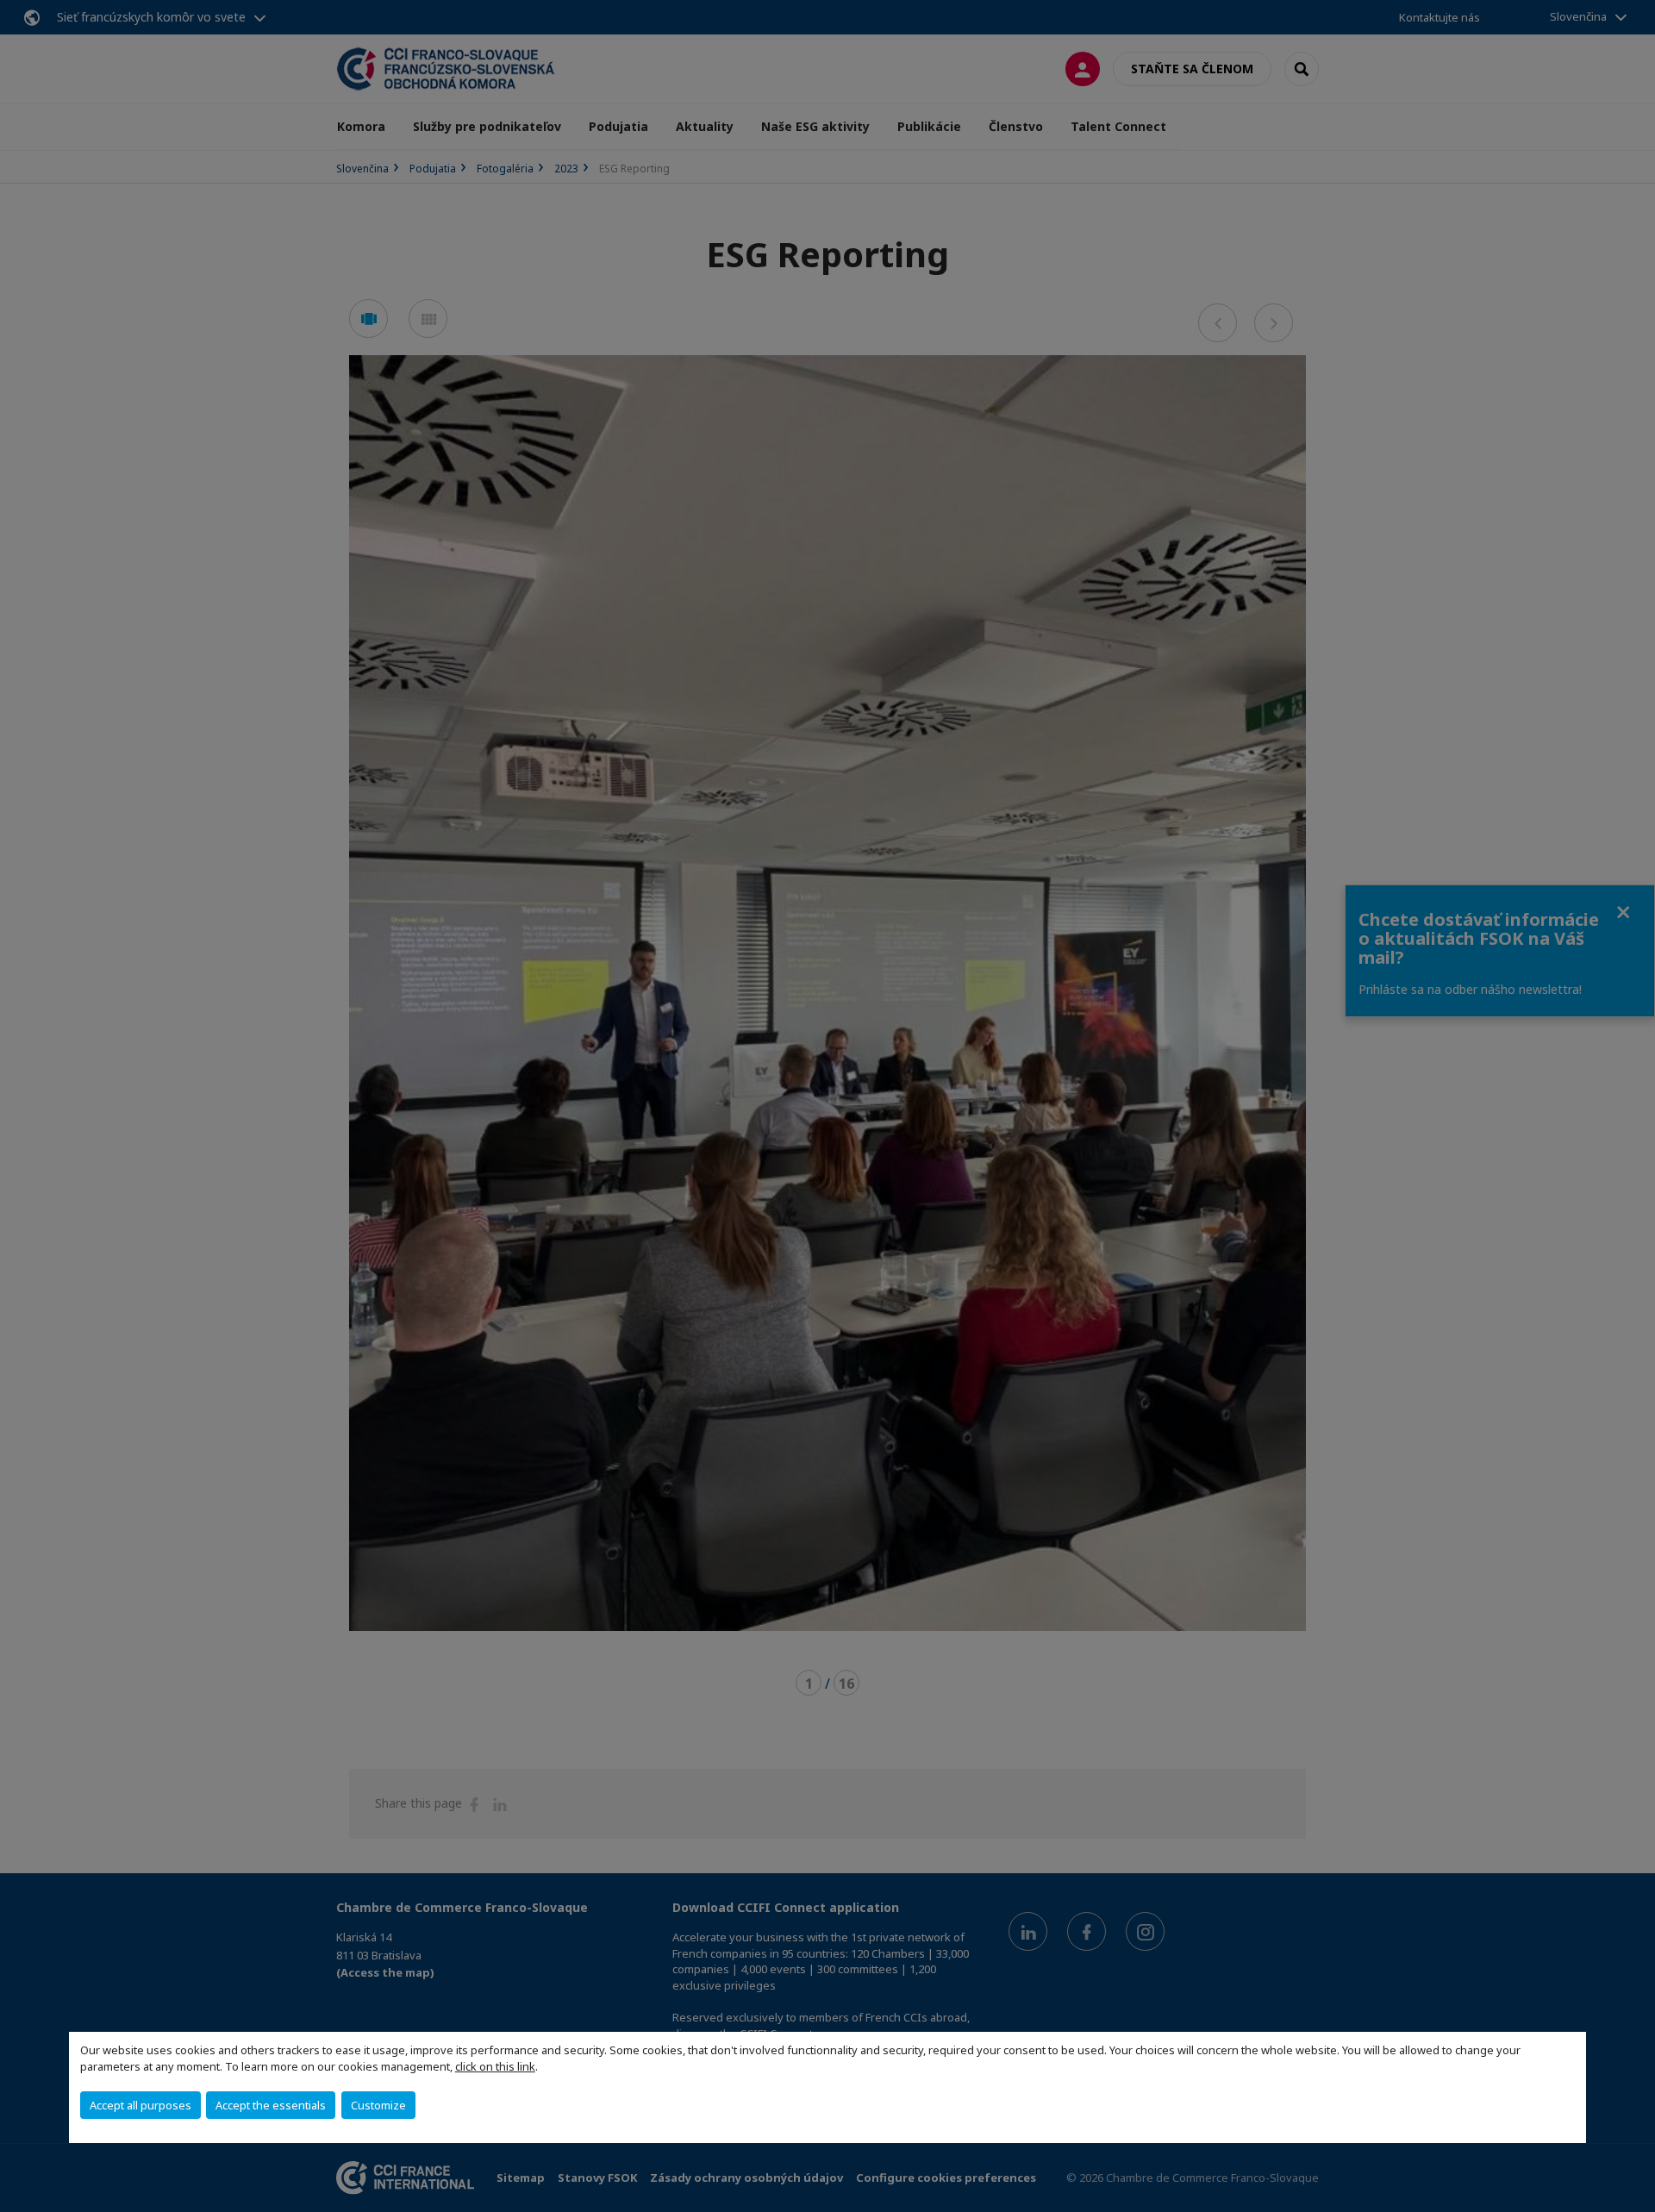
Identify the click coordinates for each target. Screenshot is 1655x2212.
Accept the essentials (271, 2105)
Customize (378, 2105)
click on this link (495, 2066)
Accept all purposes (141, 2105)
